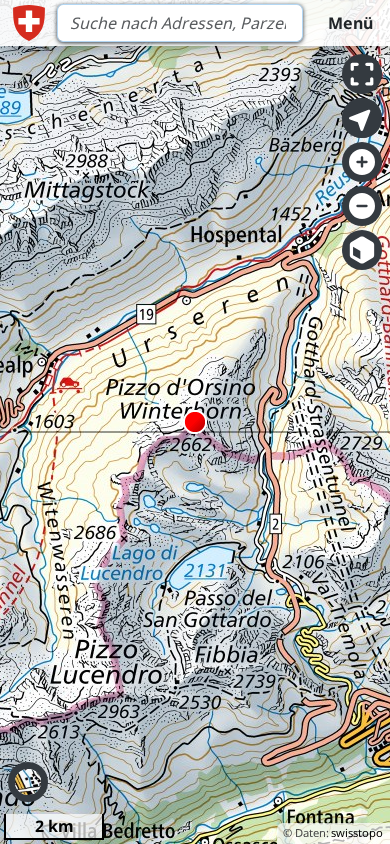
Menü (350, 23)
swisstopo (357, 832)
